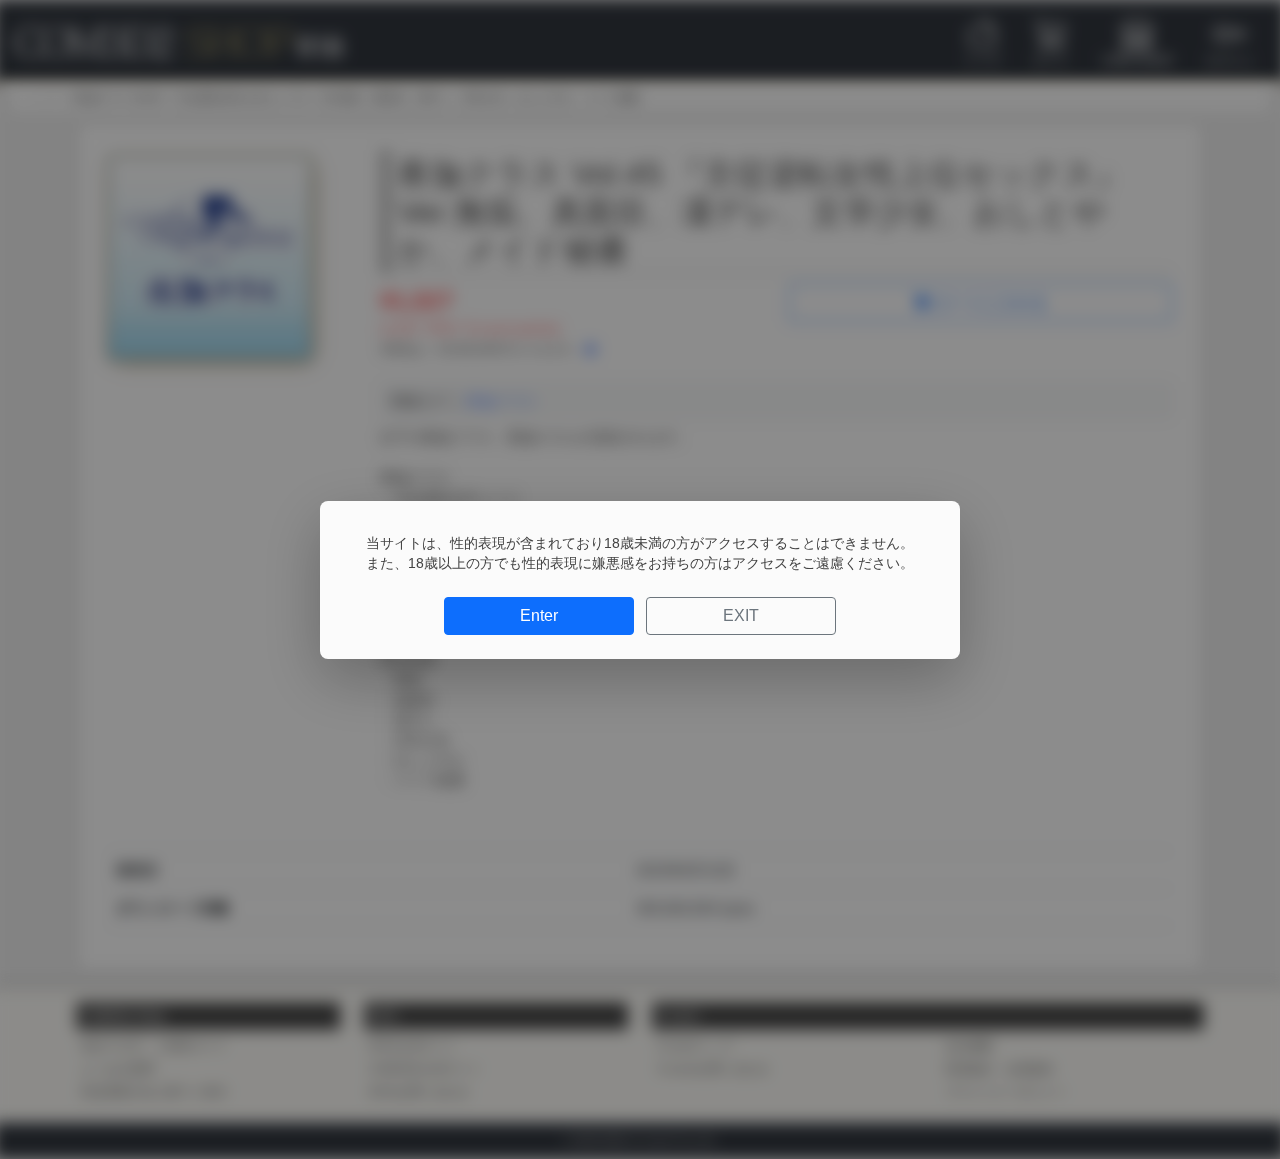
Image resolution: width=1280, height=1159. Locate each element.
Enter (539, 615)
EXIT (741, 615)
